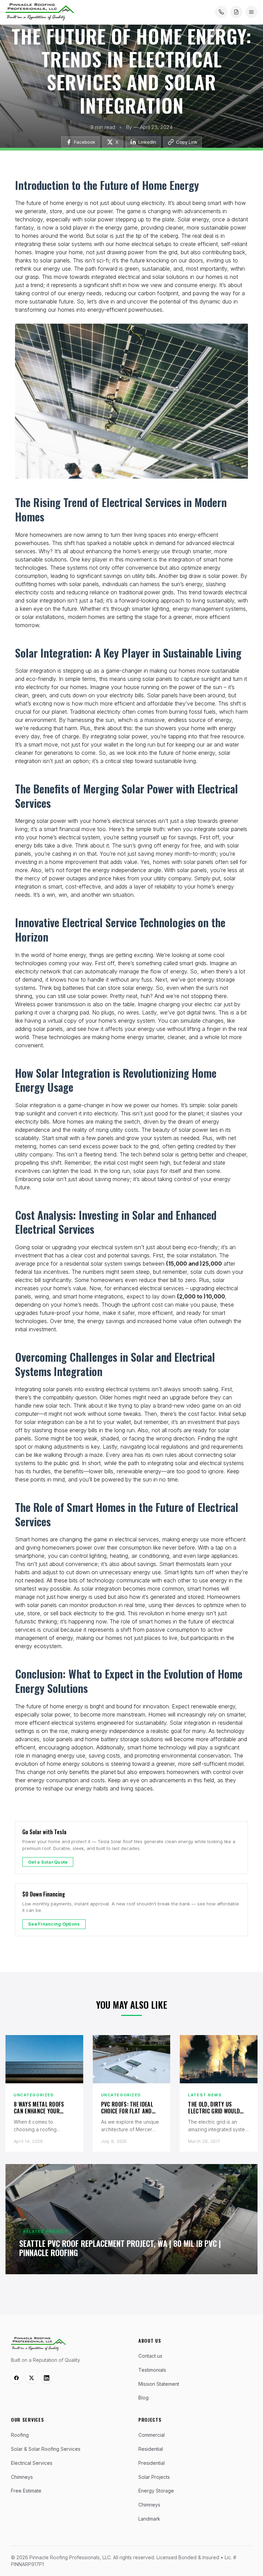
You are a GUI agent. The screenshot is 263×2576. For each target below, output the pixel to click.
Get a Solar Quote (48, 1862)
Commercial (152, 2435)
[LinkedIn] (47, 2378)
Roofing (20, 2435)
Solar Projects (154, 2477)
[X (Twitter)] (32, 2378)
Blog (143, 2398)
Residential (151, 2449)
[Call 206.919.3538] (221, 12)
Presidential (152, 2463)
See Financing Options (54, 1924)
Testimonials (152, 2370)
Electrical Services (32, 2463)
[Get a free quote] (236, 12)
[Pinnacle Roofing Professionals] (39, 2344)
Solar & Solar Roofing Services (46, 2449)
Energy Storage (156, 2491)
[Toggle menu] (251, 12)
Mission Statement (159, 2384)
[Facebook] (16, 2378)
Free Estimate (26, 2491)
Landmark (149, 2519)
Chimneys (22, 2477)
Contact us (150, 2356)
